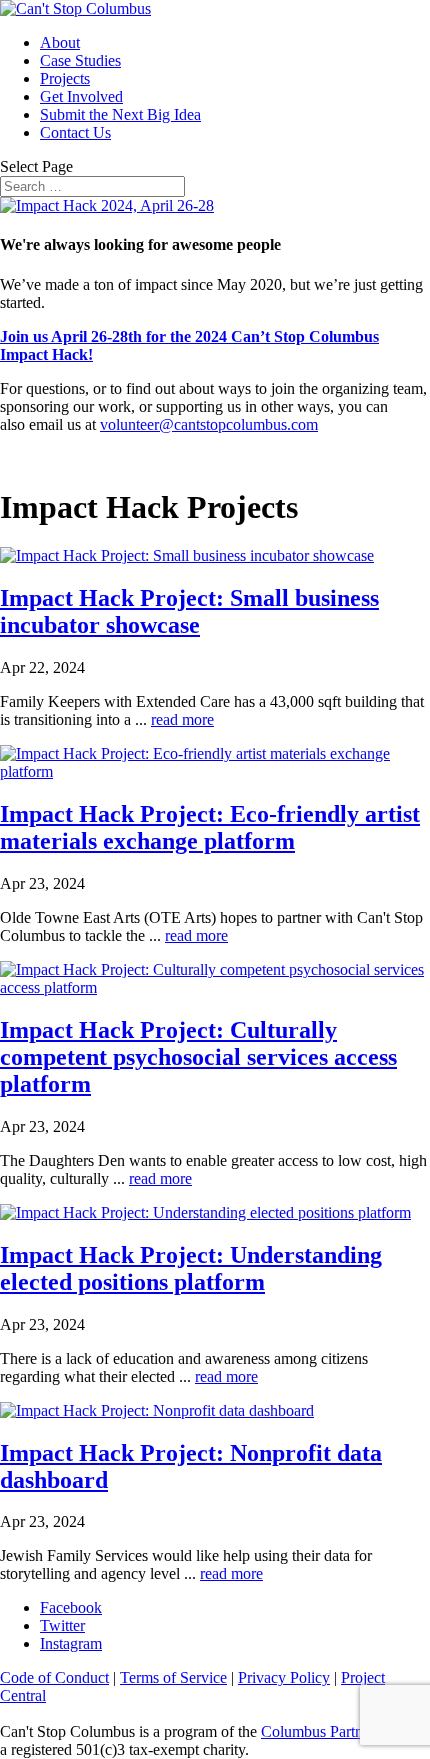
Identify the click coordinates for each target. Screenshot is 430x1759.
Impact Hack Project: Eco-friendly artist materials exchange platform (210, 827)
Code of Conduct (54, 1677)
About (60, 42)
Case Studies (80, 60)
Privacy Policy (284, 1677)
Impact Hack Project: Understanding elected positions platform (191, 1268)
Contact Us (75, 132)
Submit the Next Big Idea (120, 114)
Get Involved (81, 96)
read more (182, 719)
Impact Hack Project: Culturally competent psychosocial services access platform (198, 1057)
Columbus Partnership (331, 1731)
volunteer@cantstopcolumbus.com (209, 424)
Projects (65, 78)
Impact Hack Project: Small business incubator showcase (189, 611)
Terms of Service (173, 1677)
